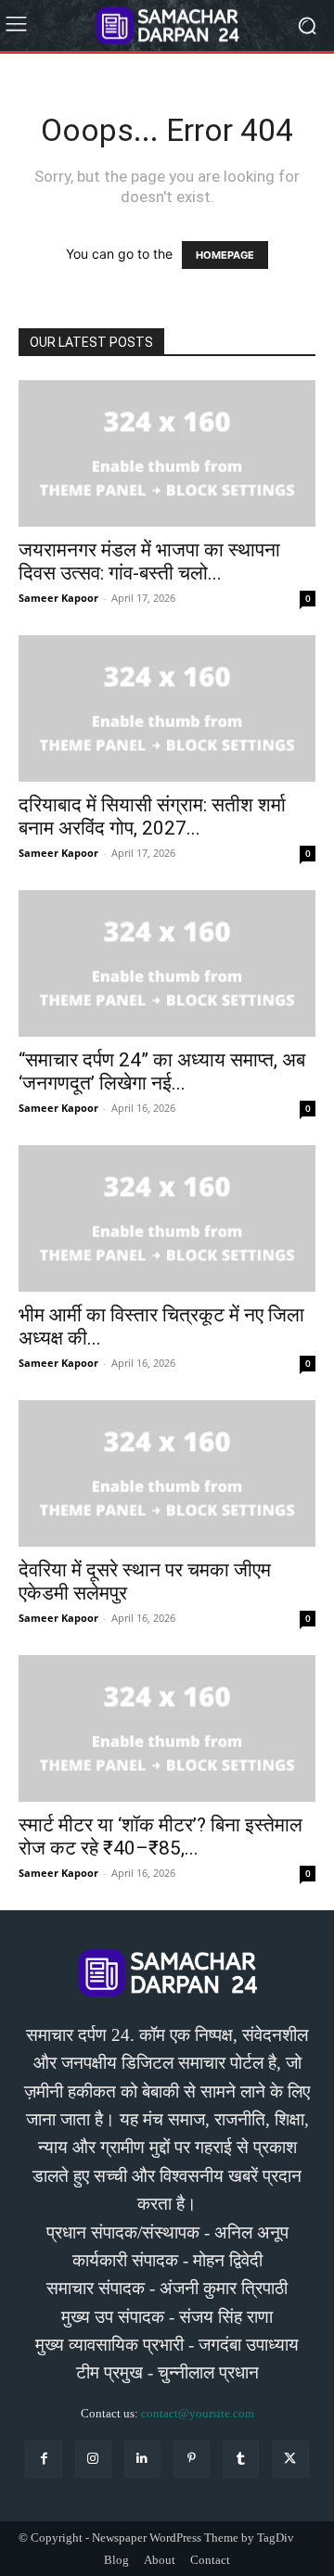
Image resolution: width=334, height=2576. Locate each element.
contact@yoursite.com (198, 2413)
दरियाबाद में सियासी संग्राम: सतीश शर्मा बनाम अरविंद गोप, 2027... (152, 816)
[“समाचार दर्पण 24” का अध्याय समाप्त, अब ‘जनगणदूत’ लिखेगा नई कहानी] (167, 963)
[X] (290, 2459)
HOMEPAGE (225, 255)
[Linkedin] (142, 2459)
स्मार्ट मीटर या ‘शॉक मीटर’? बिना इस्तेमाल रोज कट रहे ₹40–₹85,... (161, 1836)
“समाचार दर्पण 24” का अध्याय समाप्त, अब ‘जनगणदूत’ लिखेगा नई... (162, 1071)
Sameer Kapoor (58, 598)
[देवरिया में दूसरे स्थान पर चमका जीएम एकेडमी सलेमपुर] (167, 1473)
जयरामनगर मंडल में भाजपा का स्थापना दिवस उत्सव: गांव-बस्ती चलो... (149, 561)
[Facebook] (43, 2459)
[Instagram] (93, 2459)
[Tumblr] (241, 2459)
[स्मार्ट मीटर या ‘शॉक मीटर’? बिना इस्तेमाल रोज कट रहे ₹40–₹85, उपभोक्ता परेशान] (167, 1728)
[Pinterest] (192, 2459)
